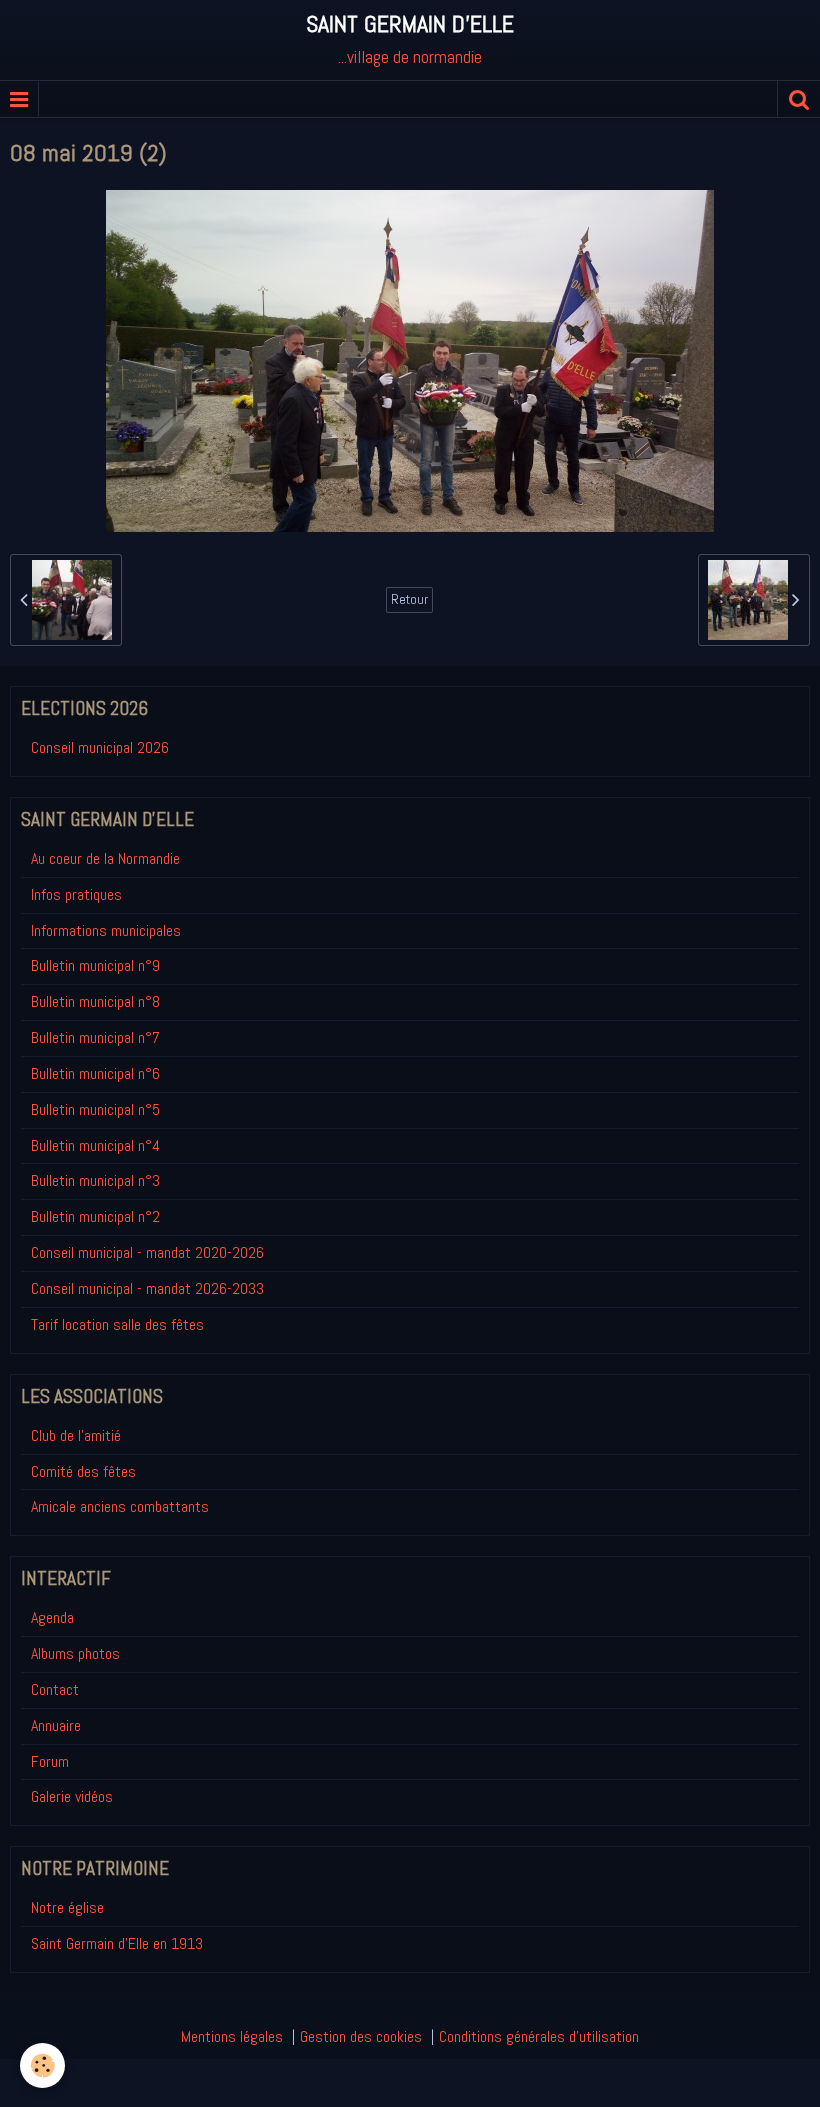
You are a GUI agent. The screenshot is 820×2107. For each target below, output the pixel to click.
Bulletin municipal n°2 (95, 1216)
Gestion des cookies (361, 2036)
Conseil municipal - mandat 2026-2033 (147, 1288)
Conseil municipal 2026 (100, 747)
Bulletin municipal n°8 (95, 1001)
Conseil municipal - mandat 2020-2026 (147, 1252)
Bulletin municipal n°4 (95, 1145)
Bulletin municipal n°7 (95, 1037)
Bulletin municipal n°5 (95, 1109)
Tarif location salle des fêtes (117, 1324)
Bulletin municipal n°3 (95, 1180)
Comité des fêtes (83, 1471)
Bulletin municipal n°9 (95, 965)
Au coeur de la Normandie (105, 858)
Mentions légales (232, 2036)
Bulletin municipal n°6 (95, 1073)
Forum (50, 1761)
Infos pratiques (76, 894)
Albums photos (75, 1653)
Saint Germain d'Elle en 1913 (117, 1943)
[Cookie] (42, 2065)
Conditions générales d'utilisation (539, 2036)
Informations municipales (106, 930)
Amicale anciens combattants (120, 1506)
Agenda (52, 1617)
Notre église (67, 1907)
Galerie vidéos (72, 1796)
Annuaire (56, 1725)
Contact (55, 1689)
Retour (409, 599)
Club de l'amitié (76, 1435)
